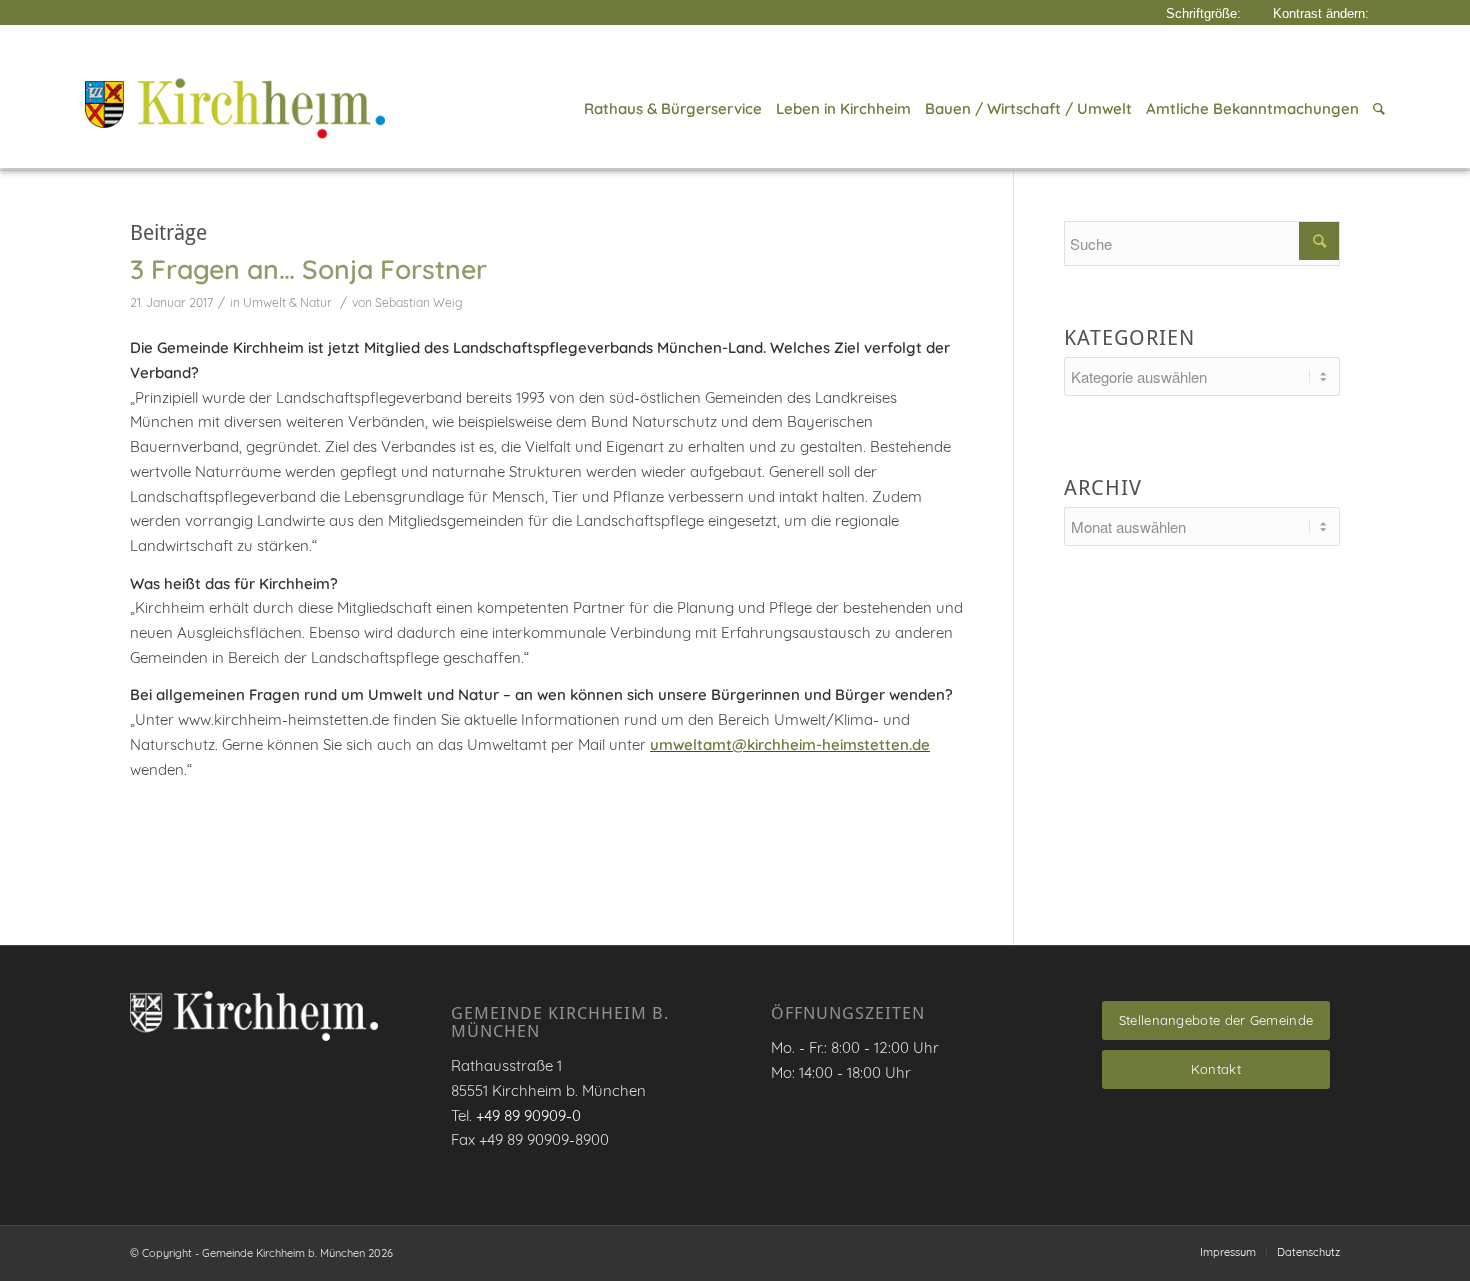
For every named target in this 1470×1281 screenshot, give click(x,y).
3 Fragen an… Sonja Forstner (308, 269)
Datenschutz (1308, 1252)
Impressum (1228, 1252)
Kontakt (1216, 1069)
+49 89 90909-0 (528, 1115)
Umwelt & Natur (287, 302)
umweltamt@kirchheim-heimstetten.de (790, 744)
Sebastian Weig (419, 302)
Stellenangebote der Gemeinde (1216, 1020)
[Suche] (1375, 109)
